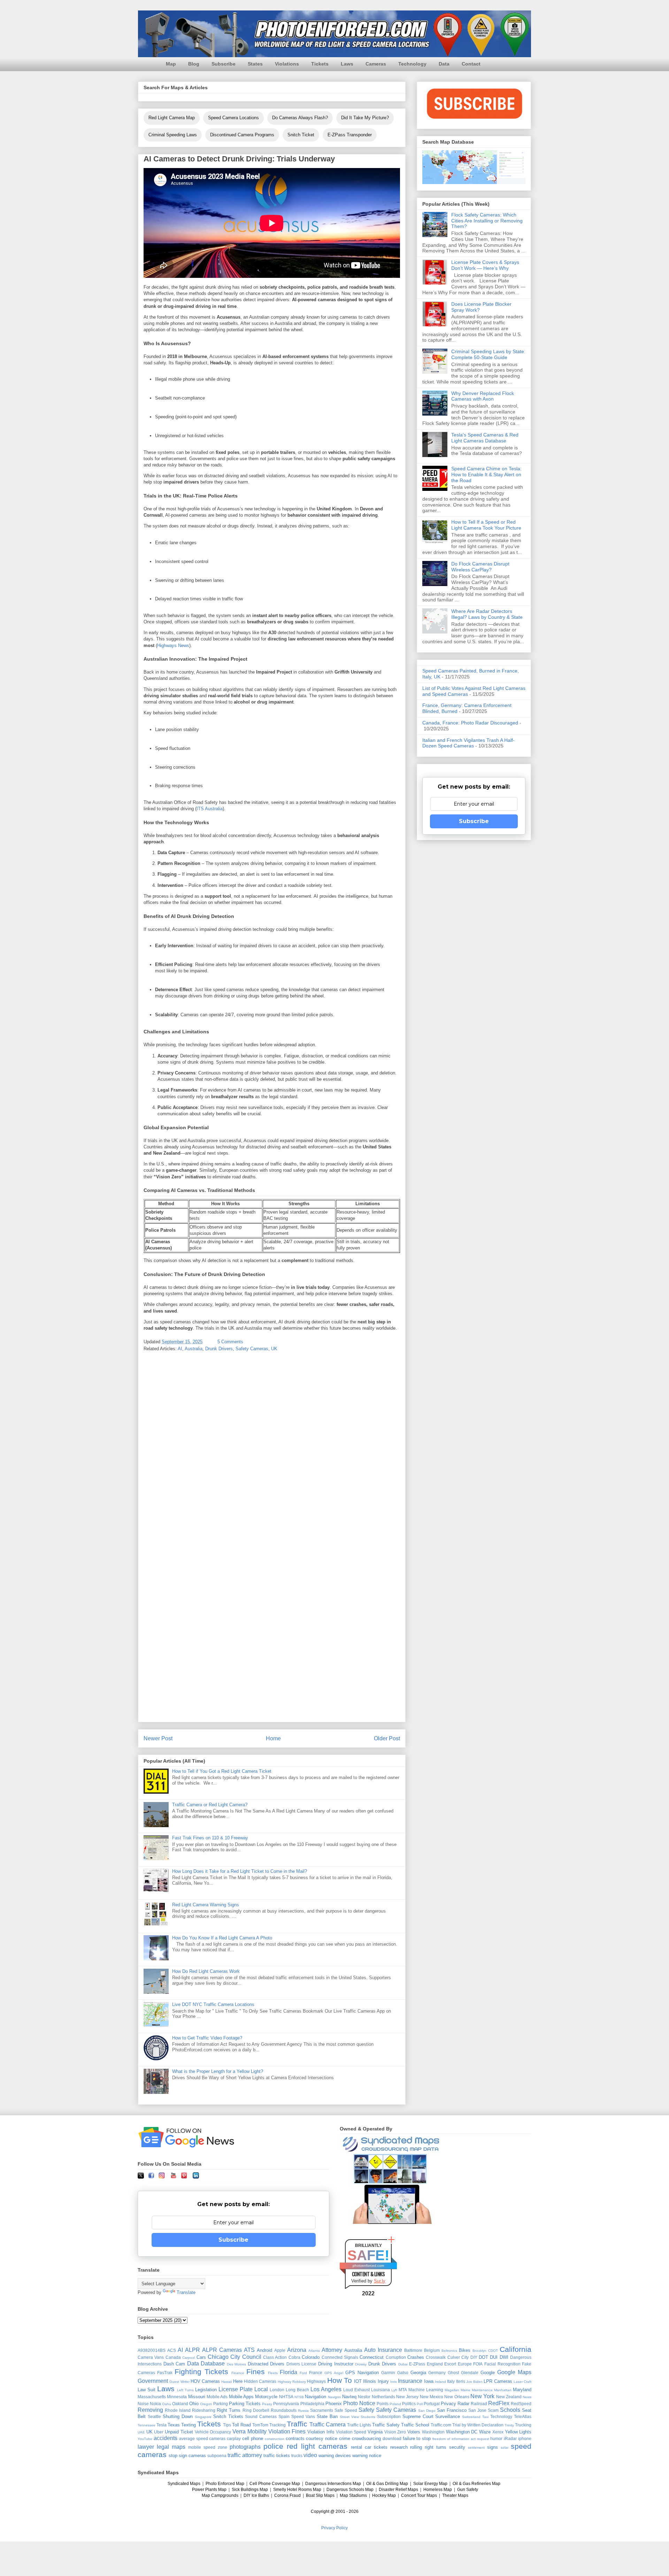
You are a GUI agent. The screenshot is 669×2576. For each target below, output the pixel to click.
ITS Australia (210, 809)
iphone (525, 2438)
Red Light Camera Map (172, 118)
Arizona (297, 2350)
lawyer (146, 2447)
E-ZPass (417, 2364)
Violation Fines (287, 2431)
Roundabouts (284, 2410)
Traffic (297, 2424)
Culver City (458, 2357)
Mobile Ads (217, 2397)
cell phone (253, 2438)
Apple (280, 2350)
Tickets (320, 64)
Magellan (452, 2390)
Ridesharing (204, 2410)
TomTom (260, 2425)
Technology (412, 64)
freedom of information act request (461, 2439)
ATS (249, 2350)
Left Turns (185, 2390)
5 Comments (230, 1342)
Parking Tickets (245, 2404)
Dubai (403, 2364)
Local (261, 2389)
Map (171, 64)
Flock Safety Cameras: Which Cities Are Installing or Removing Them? (487, 221)
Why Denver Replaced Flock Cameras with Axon (483, 396)
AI (180, 1349)
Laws (347, 64)
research (399, 2447)
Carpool (189, 2358)
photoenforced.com (368, 2266)
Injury (383, 2381)
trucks (297, 2456)
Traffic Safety (386, 2425)
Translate (186, 2292)
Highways (316, 2381)
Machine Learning (426, 2390)
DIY (474, 2357)
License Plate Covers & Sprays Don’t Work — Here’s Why (485, 265)
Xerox (498, 2432)
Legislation (206, 2390)
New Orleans (457, 2397)
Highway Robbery (292, 2382)
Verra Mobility (249, 2431)
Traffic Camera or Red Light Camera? (210, 1805)
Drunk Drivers (219, 1349)
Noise (143, 2404)
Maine (466, 2390)
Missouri (197, 2397)
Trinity (509, 2425)
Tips (227, 2425)
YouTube (145, 2439)
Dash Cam (174, 2364)
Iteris (461, 2381)
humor (496, 2438)
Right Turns (229, 2410)
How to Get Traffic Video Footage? (207, 2038)
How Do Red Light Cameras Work (206, 1971)
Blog (194, 64)
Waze (485, 2432)
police (273, 2446)
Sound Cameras (261, 2417)
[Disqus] (272, 1449)
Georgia (418, 2373)
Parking (221, 2404)
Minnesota (177, 2397)
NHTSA (286, 2397)
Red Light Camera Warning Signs (206, 1905)
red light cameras (317, 2446)
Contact (471, 64)
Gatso (403, 2373)
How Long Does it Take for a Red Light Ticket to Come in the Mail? (240, 1871)
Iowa (429, 2381)
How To (340, 2380)
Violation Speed (351, 2432)
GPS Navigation (362, 2373)
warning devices (335, 2456)
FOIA (478, 2364)
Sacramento (322, 2410)
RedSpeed (521, 2404)
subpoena (217, 2456)
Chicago (218, 2357)
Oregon (206, 2404)
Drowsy (361, 2364)
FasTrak (165, 2373)
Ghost (453, 2373)
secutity (457, 2447)
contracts (295, 2438)
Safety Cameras (252, 1349)
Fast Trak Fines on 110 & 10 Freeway (210, 1838)
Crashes (416, 2357)
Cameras (376, 64)
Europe (465, 2364)
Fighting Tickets (201, 2372)
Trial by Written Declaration (478, 2425)
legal (163, 2447)
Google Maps (514, 2372)
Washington (433, 2432)
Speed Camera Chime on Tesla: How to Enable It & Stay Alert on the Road (486, 474)
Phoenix (334, 2404)
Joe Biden (474, 2382)
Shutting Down (178, 2417)
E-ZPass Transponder (350, 135)
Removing (150, 2410)
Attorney (332, 2350)
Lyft (394, 2390)
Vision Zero (395, 2432)
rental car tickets (369, 2447)
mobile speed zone (208, 2447)
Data (444, 64)
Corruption (396, 2357)
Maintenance (482, 2390)
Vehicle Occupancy (213, 2432)
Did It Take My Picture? (365, 118)
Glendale (470, 2373)
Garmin (388, 2373)
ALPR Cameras (222, 2350)
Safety (366, 2410)
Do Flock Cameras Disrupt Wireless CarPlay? (480, 567)
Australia (194, 1349)
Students (368, 2417)
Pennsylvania (286, 2404)
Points (383, 2404)
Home (273, 1738)
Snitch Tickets (228, 2417)
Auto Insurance (383, 2350)
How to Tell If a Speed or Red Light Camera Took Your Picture (486, 525)
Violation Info (321, 2432)
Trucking (523, 2425)
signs (493, 2447)
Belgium (432, 2350)
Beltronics (449, 2351)
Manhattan (503, 2390)
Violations (287, 64)
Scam (493, 2410)
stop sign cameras (187, 2456)
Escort (450, 2364)
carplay (234, 2438)
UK (274, 1349)
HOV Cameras (205, 2381)
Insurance (410, 2381)
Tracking (278, 2425)
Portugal (432, 2404)
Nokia (155, 2404)
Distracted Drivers (266, 2364)
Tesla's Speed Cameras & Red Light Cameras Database (485, 438)
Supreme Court (418, 2417)
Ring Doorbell (256, 2410)
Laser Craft (522, 2382)
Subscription (389, 2417)
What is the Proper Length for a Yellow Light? (218, 2071)
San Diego (427, 2411)
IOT (358, 2381)
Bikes (465, 2350)
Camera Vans (151, 2357)
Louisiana (380, 2390)
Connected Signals (340, 2357)
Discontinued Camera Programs (242, 135)
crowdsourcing (366, 2438)
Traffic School (415, 2425)
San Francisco (452, 2410)
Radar (463, 2404)
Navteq (349, 2397)
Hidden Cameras (260, 2381)
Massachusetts (152, 2397)
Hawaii (226, 2382)
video (310, 2455)
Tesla (162, 2425)
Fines (256, 2372)
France (316, 2373)
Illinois (370, 2381)
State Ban (327, 2417)
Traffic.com (441, 2425)
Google (488, 2373)
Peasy (267, 2404)
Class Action (275, 2357)
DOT (483, 2357)
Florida (289, 2372)
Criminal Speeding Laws (173, 135)
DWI (504, 2357)
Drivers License (302, 2364)
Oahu (167, 2404)
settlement (476, 2448)
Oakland (180, 2404)
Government (153, 2381)
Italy (451, 2381)
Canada (173, 2357)
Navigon (334, 2397)
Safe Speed (346, 2410)
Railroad (479, 2404)
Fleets (273, 2373)
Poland (395, 2404)
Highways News (173, 645)
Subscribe (224, 64)
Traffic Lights (359, 2425)
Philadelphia (312, 2404)
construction (275, 2439)
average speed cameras (202, 2438)
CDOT (493, 2351)
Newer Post (158, 1738)
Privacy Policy (334, 2528)
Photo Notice (359, 2403)
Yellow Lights (518, 2432)
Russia (303, 2411)
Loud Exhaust (356, 2390)
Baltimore (413, 2350)
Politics (409, 2404)
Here (238, 2381)
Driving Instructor (336, 2364)
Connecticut (372, 2357)
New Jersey (407, 2397)
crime (345, 2438)
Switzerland (471, 2417)
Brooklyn (479, 2351)
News (527, 2397)
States (255, 64)
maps (179, 2447)
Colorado (311, 2357)
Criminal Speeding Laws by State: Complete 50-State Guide (488, 354)
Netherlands (383, 2397)
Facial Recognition (502, 2364)
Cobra (294, 2357)
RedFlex (499, 2403)
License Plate (236, 2389)
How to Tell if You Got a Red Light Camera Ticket (222, 1771)
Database (213, 2364)
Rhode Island (178, 2410)
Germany (437, 2373)
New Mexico (432, 2397)
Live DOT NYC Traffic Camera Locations (213, 2004)
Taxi (485, 2417)
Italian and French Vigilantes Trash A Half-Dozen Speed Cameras (468, 743)
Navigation (316, 2397)
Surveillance (448, 2417)
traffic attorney (245, 2455)
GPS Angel (334, 2373)
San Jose (477, 2410)
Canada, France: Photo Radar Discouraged (470, 723)
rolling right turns (428, 2447)
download (392, 2438)
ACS (172, 2350)
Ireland (440, 2382)
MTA (403, 2390)
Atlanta (314, 2351)
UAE (141, 2432)
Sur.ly (380, 2281)
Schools (510, 2410)
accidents (166, 2438)
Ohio (194, 2404)
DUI (494, 2357)
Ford (303, 2373)
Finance (238, 2373)
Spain (284, 2417)
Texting (189, 2425)
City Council (246, 2357)
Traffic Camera (328, 2425)
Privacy (448, 2404)
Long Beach (297, 2390)
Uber (159, 2432)
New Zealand (509, 2397)
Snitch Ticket (301, 135)
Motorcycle (266, 2397)
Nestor (364, 2397)
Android (264, 2350)
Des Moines (237, 2364)
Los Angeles (326, 2389)
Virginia (375, 2432)
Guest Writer (179, 2382)
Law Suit (147, 2390)
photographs (245, 2447)
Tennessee (147, 2425)
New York (482, 2396)
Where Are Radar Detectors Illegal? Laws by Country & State (487, 614)
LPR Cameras (498, 2381)
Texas (174, 2425)
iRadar (510, 2438)
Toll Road (241, 2425)
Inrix (394, 2382)
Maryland (522, 2390)
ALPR (193, 2350)
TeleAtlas (523, 2417)
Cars (201, 2357)
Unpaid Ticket (179, 2432)
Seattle (154, 2417)
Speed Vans (303, 2417)
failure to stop (417, 2438)
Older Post (387, 1738)
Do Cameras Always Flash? (300, 118)
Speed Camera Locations (233, 118)
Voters (414, 2432)
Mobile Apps (241, 2397)
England (435, 2364)
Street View (349, 2417)
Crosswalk (436, 2357)
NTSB (299, 2397)
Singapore (203, 2417)
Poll (420, 2404)
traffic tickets (277, 2456)
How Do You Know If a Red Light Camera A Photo (222, 1938)
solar (505, 2448)
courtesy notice (322, 2438)
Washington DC (462, 2432)
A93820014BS (152, 2350)
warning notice (367, 2456)
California (516, 2349)
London (277, 2390)
